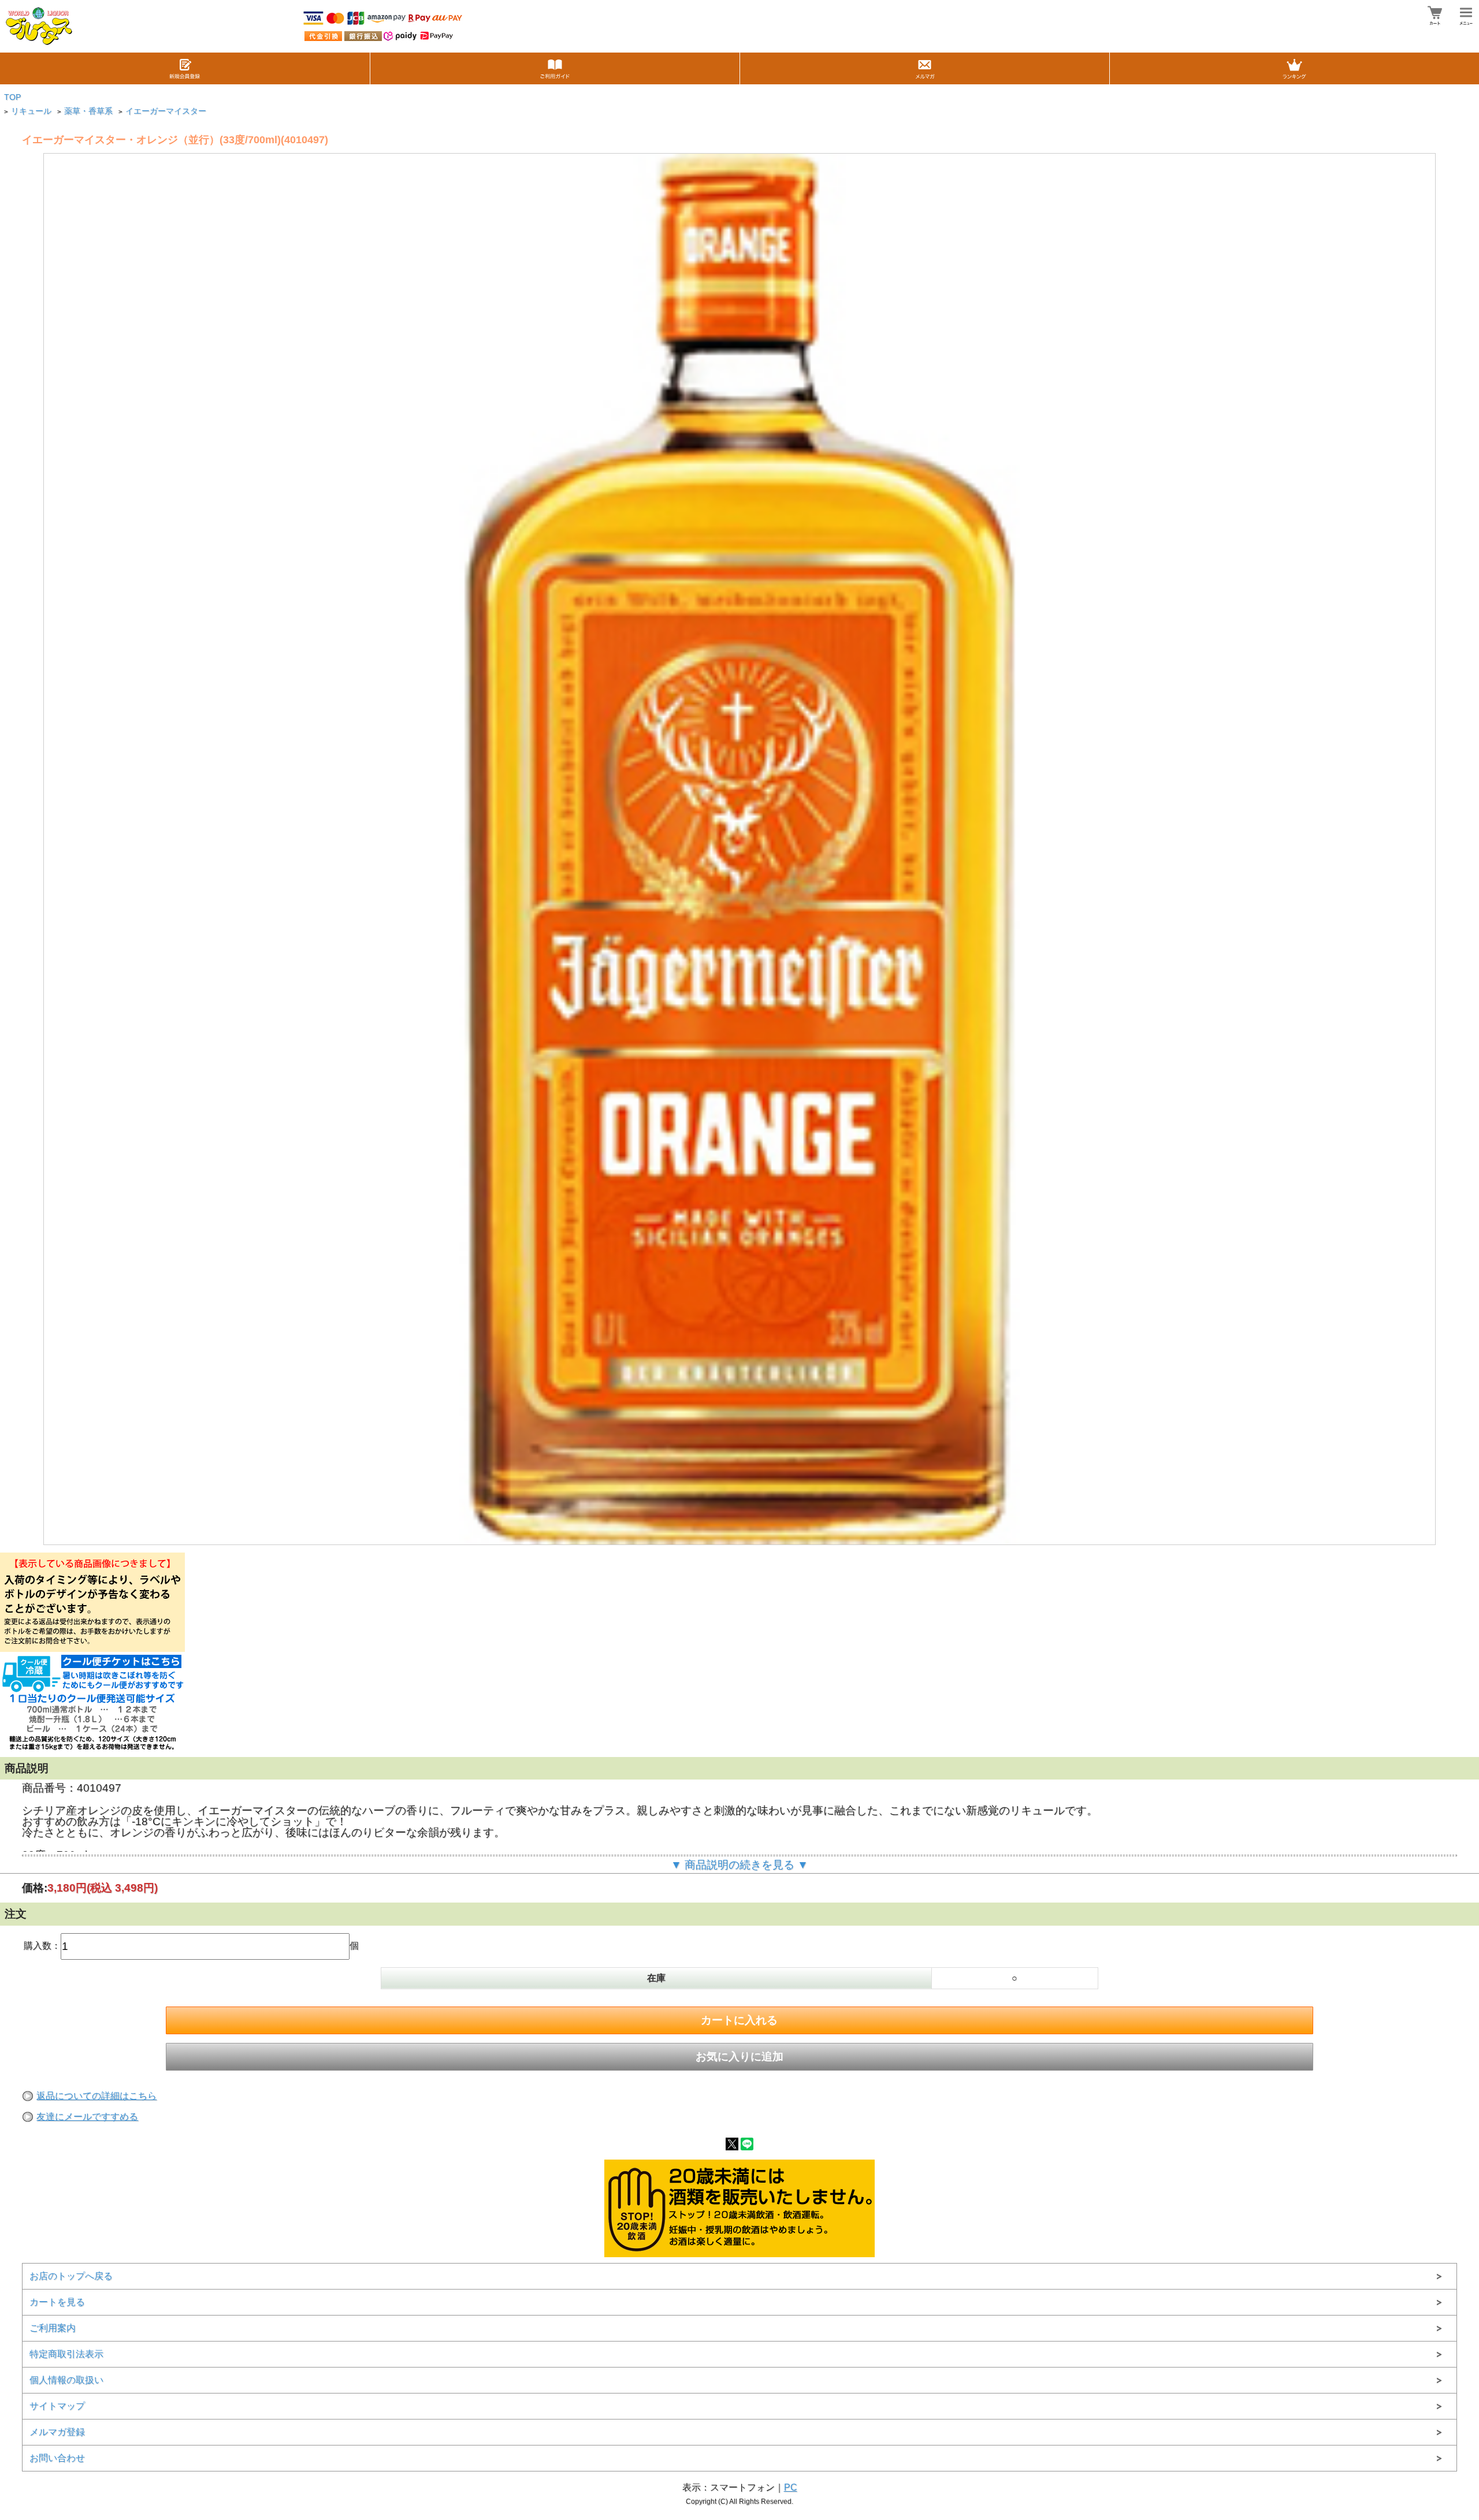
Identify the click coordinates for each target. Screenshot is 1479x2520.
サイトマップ (57, 2406)
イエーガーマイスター (166, 111)
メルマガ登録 (57, 2432)
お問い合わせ (57, 2458)
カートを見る (57, 2302)
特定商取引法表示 (66, 2354)
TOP (12, 97)
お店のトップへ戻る (71, 2276)
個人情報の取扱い (66, 2380)
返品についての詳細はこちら (96, 2096)
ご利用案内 (53, 2328)
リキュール (31, 111)
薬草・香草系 (88, 111)
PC (791, 2487)
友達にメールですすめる (87, 2117)
